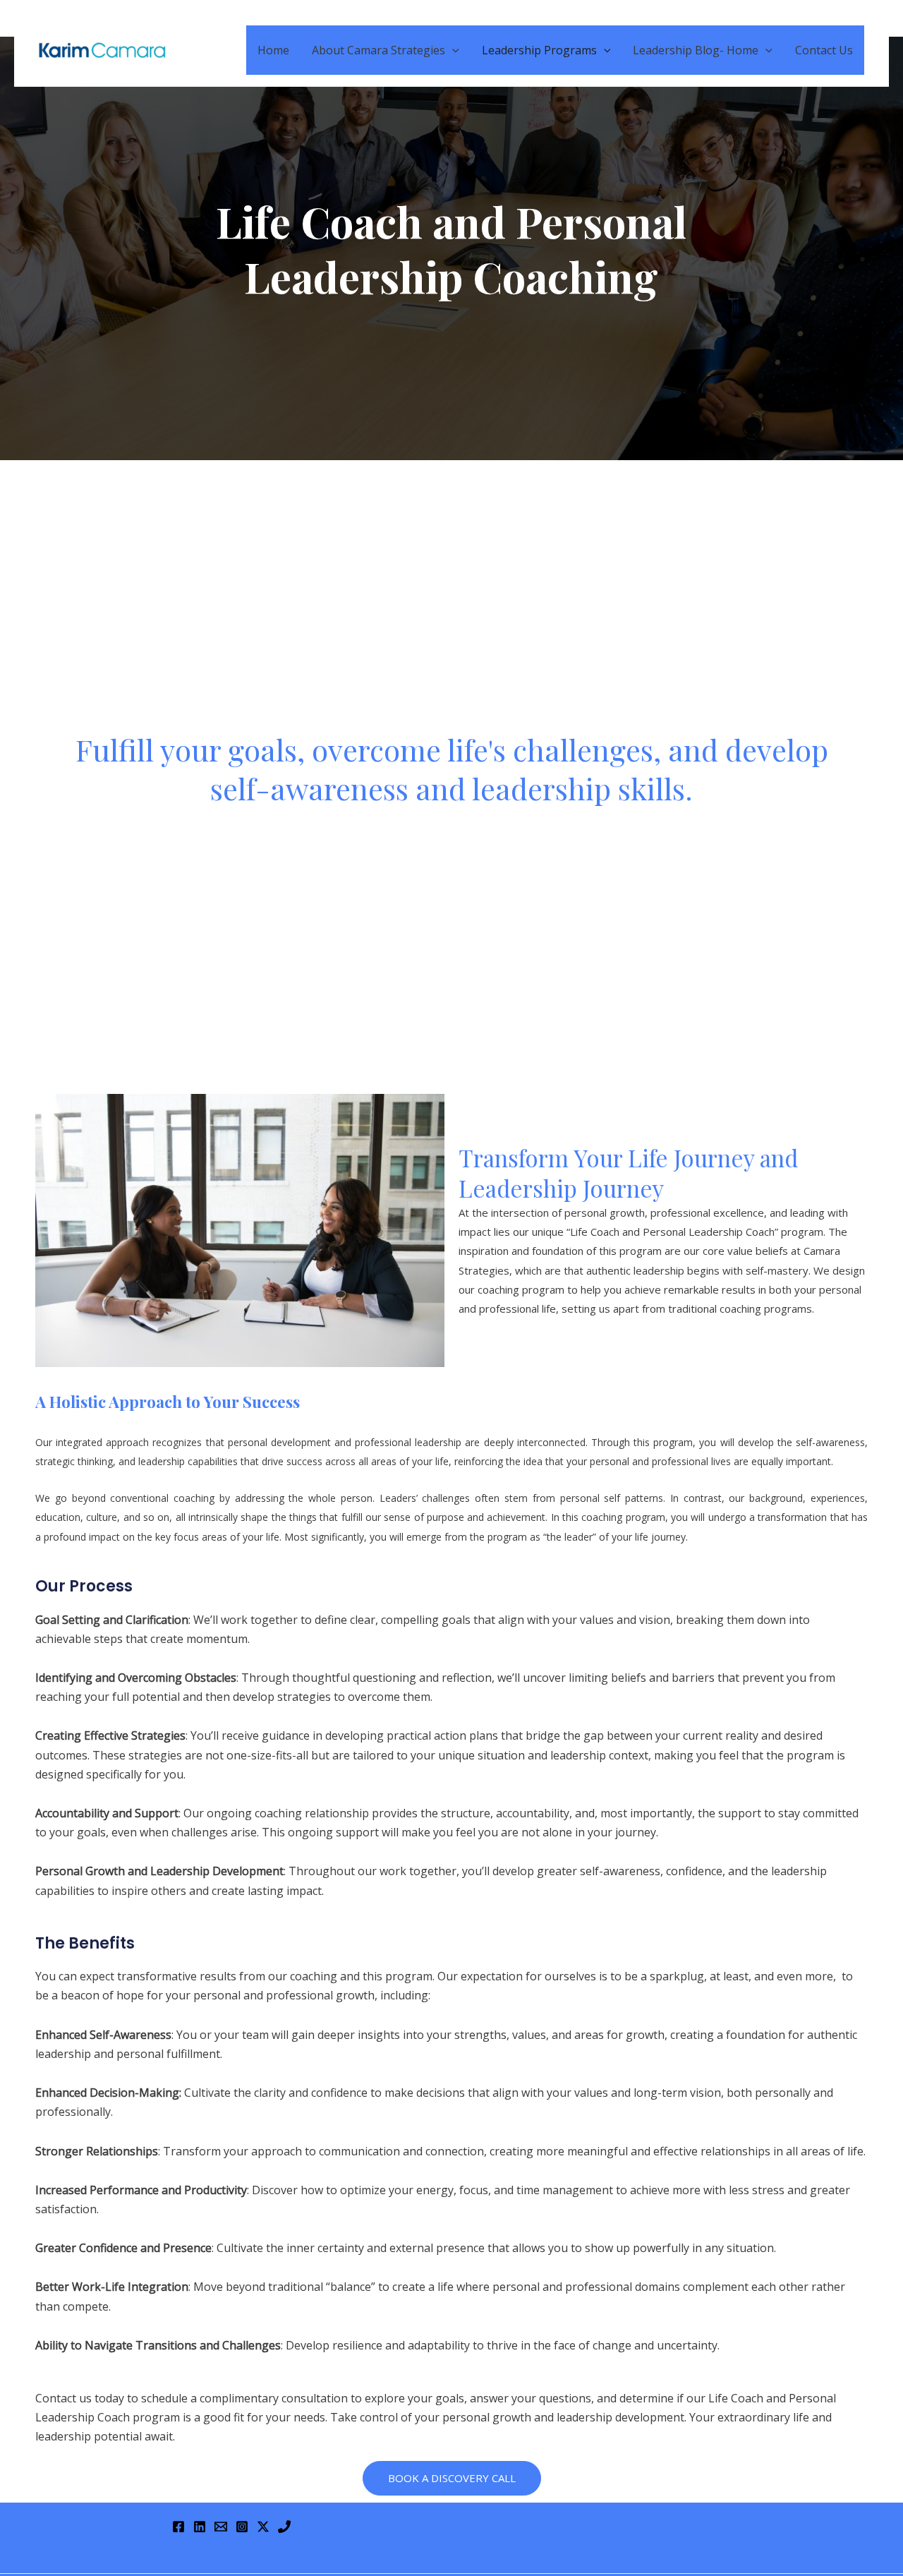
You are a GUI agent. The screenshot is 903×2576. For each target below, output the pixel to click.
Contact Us (824, 50)
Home (273, 50)
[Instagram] (242, 2527)
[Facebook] (178, 2527)
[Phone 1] (284, 2527)
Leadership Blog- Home (696, 50)
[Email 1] (221, 2527)
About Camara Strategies (378, 50)
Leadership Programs (539, 50)
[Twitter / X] (263, 2527)
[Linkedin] (200, 2527)
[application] (452, 50)
